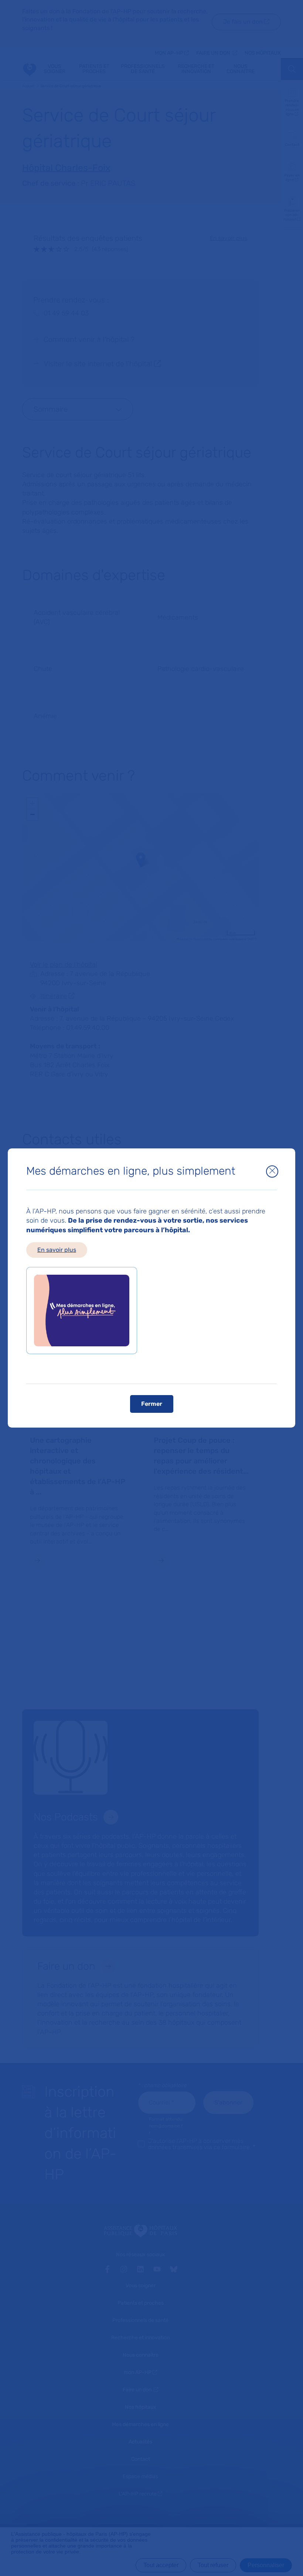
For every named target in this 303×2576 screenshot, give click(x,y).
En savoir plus (57, 1250)
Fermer (152, 1404)
